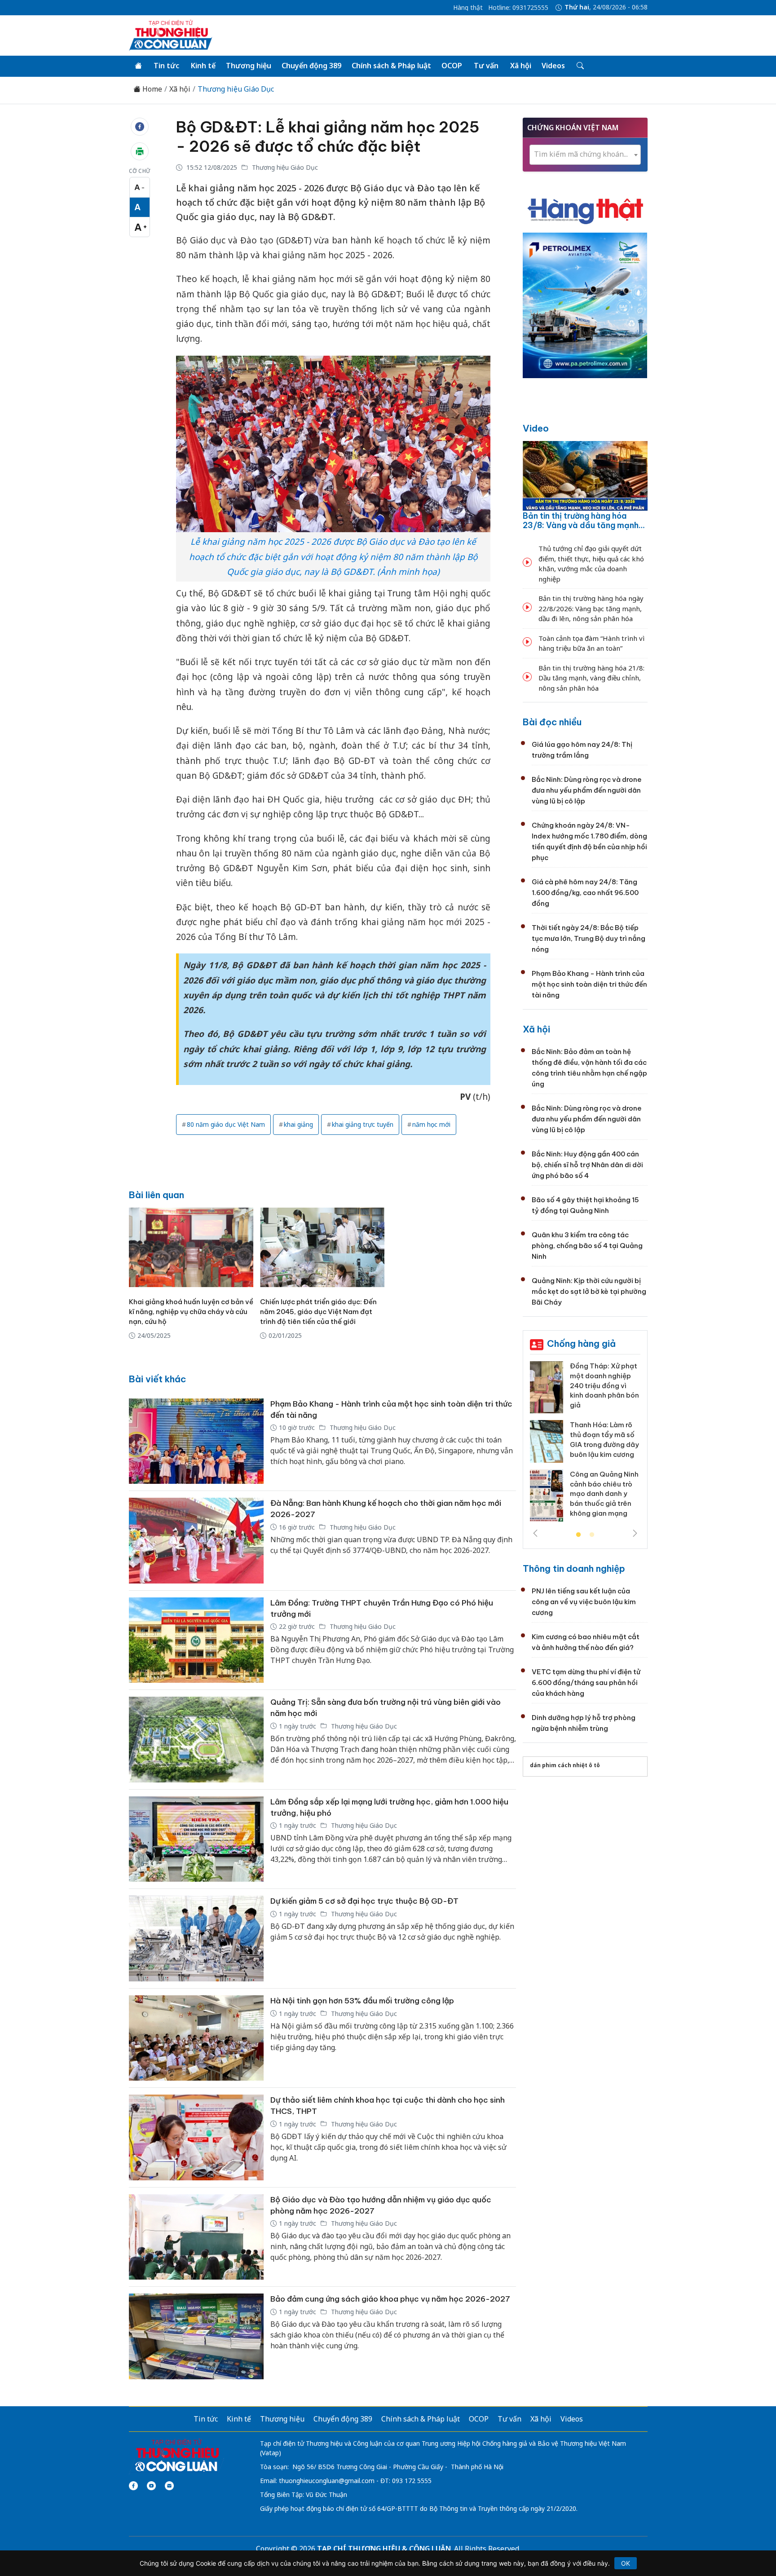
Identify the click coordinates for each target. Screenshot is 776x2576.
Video (536, 428)
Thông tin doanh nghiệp (574, 1568)
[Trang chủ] (138, 66)
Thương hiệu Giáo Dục (236, 89)
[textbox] (585, 154)
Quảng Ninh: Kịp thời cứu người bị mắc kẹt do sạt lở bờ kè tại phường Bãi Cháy (589, 1291)
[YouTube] (151, 2486)
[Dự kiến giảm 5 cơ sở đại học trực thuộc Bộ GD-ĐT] (196, 1939)
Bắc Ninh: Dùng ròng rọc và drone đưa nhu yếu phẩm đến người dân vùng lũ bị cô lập (587, 790)
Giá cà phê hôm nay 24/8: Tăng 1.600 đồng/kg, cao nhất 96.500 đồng (585, 893)
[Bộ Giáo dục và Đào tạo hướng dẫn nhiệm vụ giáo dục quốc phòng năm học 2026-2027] (196, 2237)
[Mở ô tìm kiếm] (580, 66)
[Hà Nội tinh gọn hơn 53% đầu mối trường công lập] (196, 2038)
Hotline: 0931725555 (518, 8)
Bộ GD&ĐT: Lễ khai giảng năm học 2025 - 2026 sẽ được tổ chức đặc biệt (328, 137)
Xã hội (521, 66)
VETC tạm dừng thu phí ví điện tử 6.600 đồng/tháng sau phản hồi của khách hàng (586, 1683)
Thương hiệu (249, 66)
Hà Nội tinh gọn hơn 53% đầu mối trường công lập (362, 2001)
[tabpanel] (585, 1445)
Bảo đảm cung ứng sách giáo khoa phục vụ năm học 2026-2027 (390, 2299)
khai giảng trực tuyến (363, 1124)
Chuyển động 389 (311, 66)
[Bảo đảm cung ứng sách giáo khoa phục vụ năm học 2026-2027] (196, 2336)
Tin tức (166, 66)
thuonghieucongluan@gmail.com (327, 2481)
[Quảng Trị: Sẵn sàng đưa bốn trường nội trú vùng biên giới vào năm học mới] (196, 1740)
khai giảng (298, 1124)
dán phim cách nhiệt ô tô (565, 1765)
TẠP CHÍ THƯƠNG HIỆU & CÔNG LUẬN (384, 2549)
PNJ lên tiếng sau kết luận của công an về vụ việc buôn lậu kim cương (584, 1602)
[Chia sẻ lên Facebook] (140, 127)
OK (626, 2563)
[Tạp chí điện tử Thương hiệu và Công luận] (177, 2456)
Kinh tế (203, 66)
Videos (553, 66)
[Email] (169, 2486)
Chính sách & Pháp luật (391, 66)
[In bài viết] (140, 151)
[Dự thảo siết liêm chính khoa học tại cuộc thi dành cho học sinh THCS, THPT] (196, 2137)
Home (151, 89)
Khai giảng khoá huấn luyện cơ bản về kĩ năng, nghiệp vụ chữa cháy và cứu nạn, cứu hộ (191, 1312)
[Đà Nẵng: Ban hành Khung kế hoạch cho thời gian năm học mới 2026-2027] (196, 1541)
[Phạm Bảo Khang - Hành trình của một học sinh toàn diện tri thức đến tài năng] (196, 1441)
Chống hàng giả (581, 1343)
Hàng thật (468, 8)
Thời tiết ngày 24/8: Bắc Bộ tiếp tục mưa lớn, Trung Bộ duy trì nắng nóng (589, 938)
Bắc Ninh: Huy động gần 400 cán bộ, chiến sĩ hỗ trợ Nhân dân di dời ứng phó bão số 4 (587, 1165)
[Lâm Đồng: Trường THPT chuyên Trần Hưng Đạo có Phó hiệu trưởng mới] (196, 1640)
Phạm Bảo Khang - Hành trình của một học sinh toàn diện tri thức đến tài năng (589, 984)
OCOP (452, 66)
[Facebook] (133, 2486)
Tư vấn (486, 66)
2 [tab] (592, 1535)
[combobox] (585, 155)
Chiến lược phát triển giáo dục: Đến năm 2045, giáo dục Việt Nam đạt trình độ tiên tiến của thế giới (318, 1312)
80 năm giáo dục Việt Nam (226, 1124)
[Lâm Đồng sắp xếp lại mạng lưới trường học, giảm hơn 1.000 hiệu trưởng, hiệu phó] (196, 1839)
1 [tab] (578, 1535)
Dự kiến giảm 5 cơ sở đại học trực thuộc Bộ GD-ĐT (364, 1901)
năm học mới (431, 1124)
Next (635, 1533)
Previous (535, 1533)
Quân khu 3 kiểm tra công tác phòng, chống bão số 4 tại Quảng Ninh (587, 1246)
